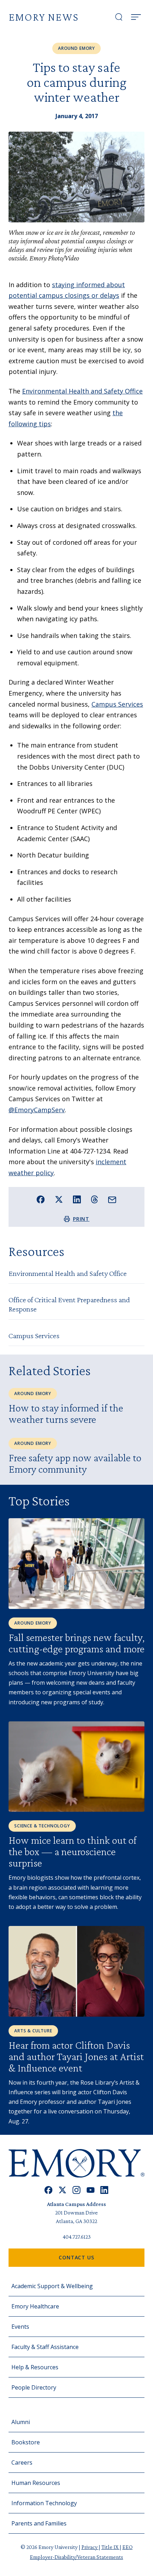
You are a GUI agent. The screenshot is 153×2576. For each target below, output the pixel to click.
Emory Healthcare (35, 2306)
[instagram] (76, 2190)
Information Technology (44, 2503)
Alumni (21, 2422)
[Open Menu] (136, 17)
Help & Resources (35, 2367)
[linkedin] (104, 2190)
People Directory (34, 2387)
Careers (22, 2462)
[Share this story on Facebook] (41, 1200)
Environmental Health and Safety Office (82, 391)
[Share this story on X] (59, 1200)
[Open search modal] (119, 17)
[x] (62, 2190)
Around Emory (76, 48)
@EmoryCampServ (37, 1110)
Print (81, 1219)
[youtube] (91, 2190)
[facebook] (49, 2190)
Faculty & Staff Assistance (45, 2347)
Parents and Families (39, 2523)
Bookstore (26, 2442)
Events (20, 2327)
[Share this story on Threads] (94, 1199)
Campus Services (117, 704)
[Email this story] (112, 1200)
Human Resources (36, 2483)
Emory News (44, 17)
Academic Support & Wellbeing (52, 2286)
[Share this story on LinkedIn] (77, 1200)
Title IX (110, 2547)
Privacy (90, 2547)
